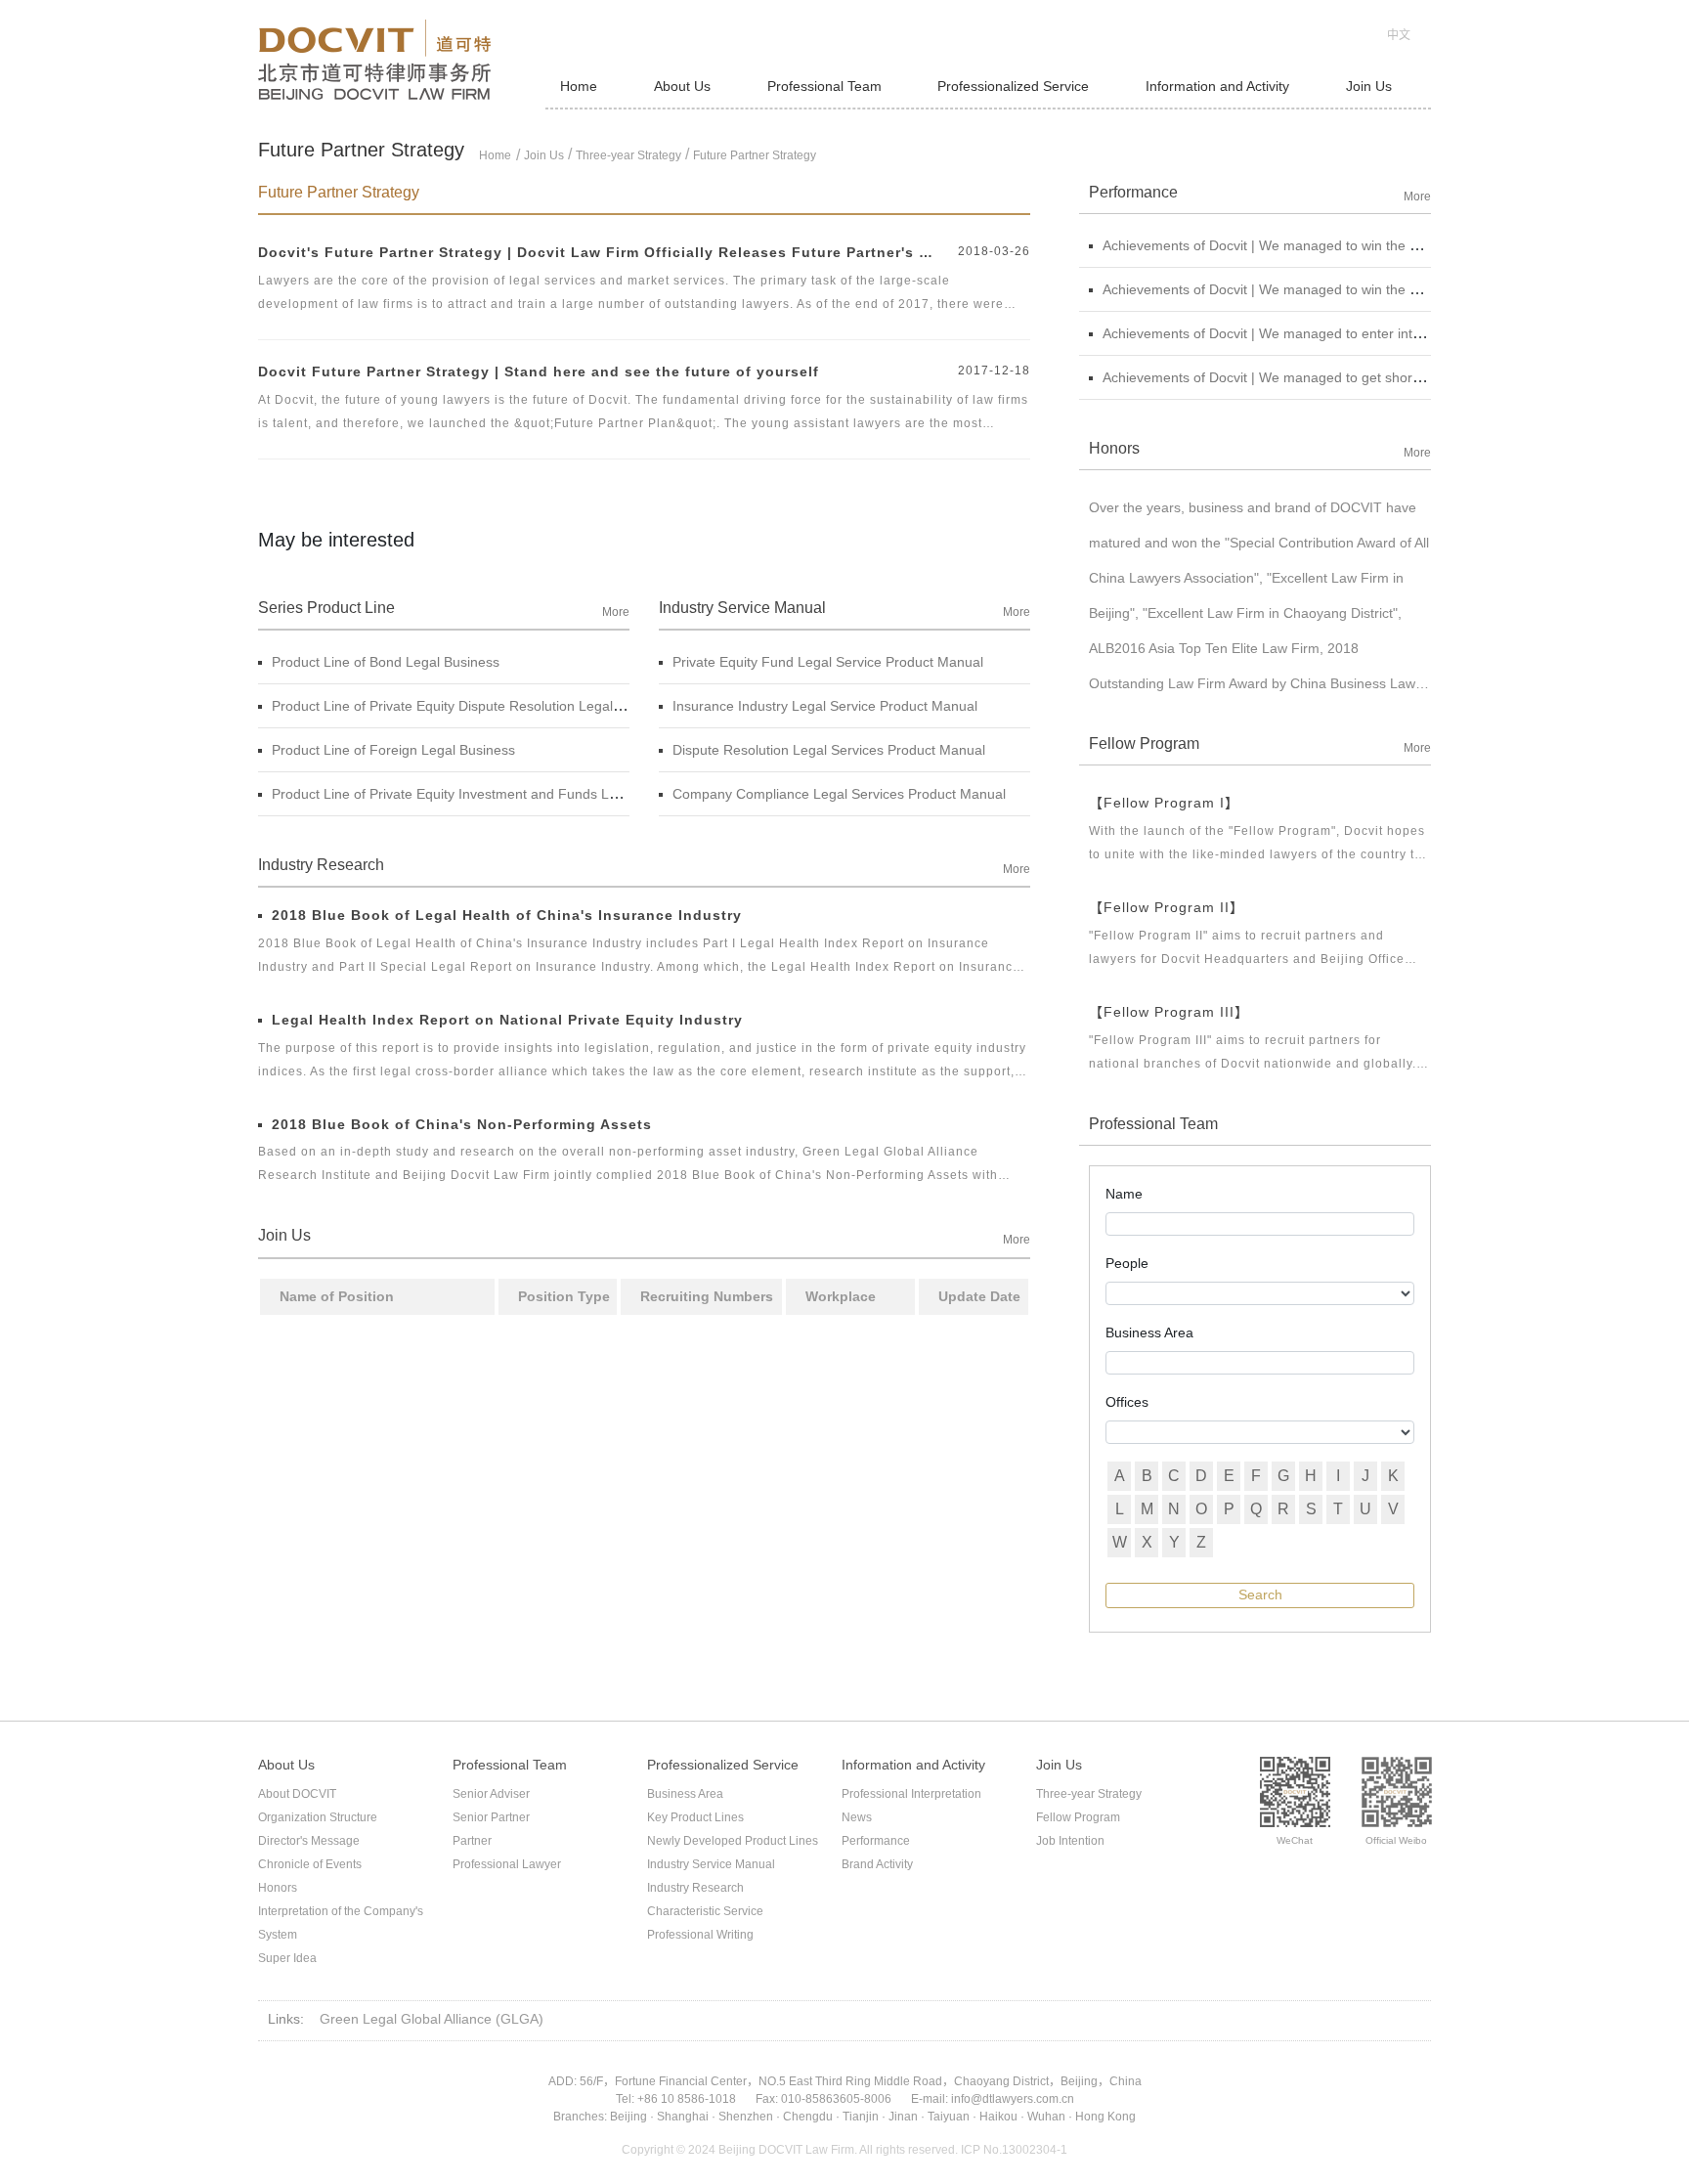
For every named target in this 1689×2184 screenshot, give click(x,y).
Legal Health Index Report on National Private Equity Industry (507, 1020)
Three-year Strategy (628, 155)
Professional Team (824, 86)
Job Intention (1070, 1841)
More (616, 612)
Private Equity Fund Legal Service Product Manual (828, 662)
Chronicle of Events (310, 1864)
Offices (1127, 1402)
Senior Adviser (491, 1794)
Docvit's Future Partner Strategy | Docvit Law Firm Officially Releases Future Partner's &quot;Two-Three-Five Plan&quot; (598, 252)
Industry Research (695, 1888)
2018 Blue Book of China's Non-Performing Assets (462, 1124)
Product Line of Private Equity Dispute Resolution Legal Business (472, 706)
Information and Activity (1217, 86)
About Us (682, 86)
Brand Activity (877, 1864)
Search (1260, 1594)
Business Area (1149, 1332)
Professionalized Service (1013, 86)
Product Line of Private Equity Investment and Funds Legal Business (483, 794)
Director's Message (309, 1841)
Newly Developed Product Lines (733, 1841)
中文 (1399, 35)
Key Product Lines (695, 1817)
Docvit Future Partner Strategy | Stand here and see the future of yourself (539, 371)
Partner (472, 1841)
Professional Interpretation (911, 1794)
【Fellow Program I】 (1164, 803)
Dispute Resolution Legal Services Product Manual (829, 750)
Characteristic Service (705, 1911)
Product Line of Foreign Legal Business (393, 750)
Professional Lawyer (507, 1864)
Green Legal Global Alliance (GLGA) (432, 2019)
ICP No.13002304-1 (1014, 2150)
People (1127, 1263)
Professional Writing (700, 1935)
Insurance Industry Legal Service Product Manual (825, 706)
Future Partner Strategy (755, 155)
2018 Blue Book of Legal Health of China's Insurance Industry (507, 915)
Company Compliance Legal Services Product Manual (839, 794)
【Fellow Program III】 (1169, 1012)
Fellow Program (1078, 1817)
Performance (876, 1841)
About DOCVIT (297, 1794)
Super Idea (287, 1958)
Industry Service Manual (711, 1864)
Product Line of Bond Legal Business (386, 662)
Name (1124, 1194)
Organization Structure (318, 1817)
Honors (278, 1888)
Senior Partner (491, 1817)
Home (579, 86)
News (857, 1817)
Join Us (1369, 86)
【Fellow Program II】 (1167, 907)
